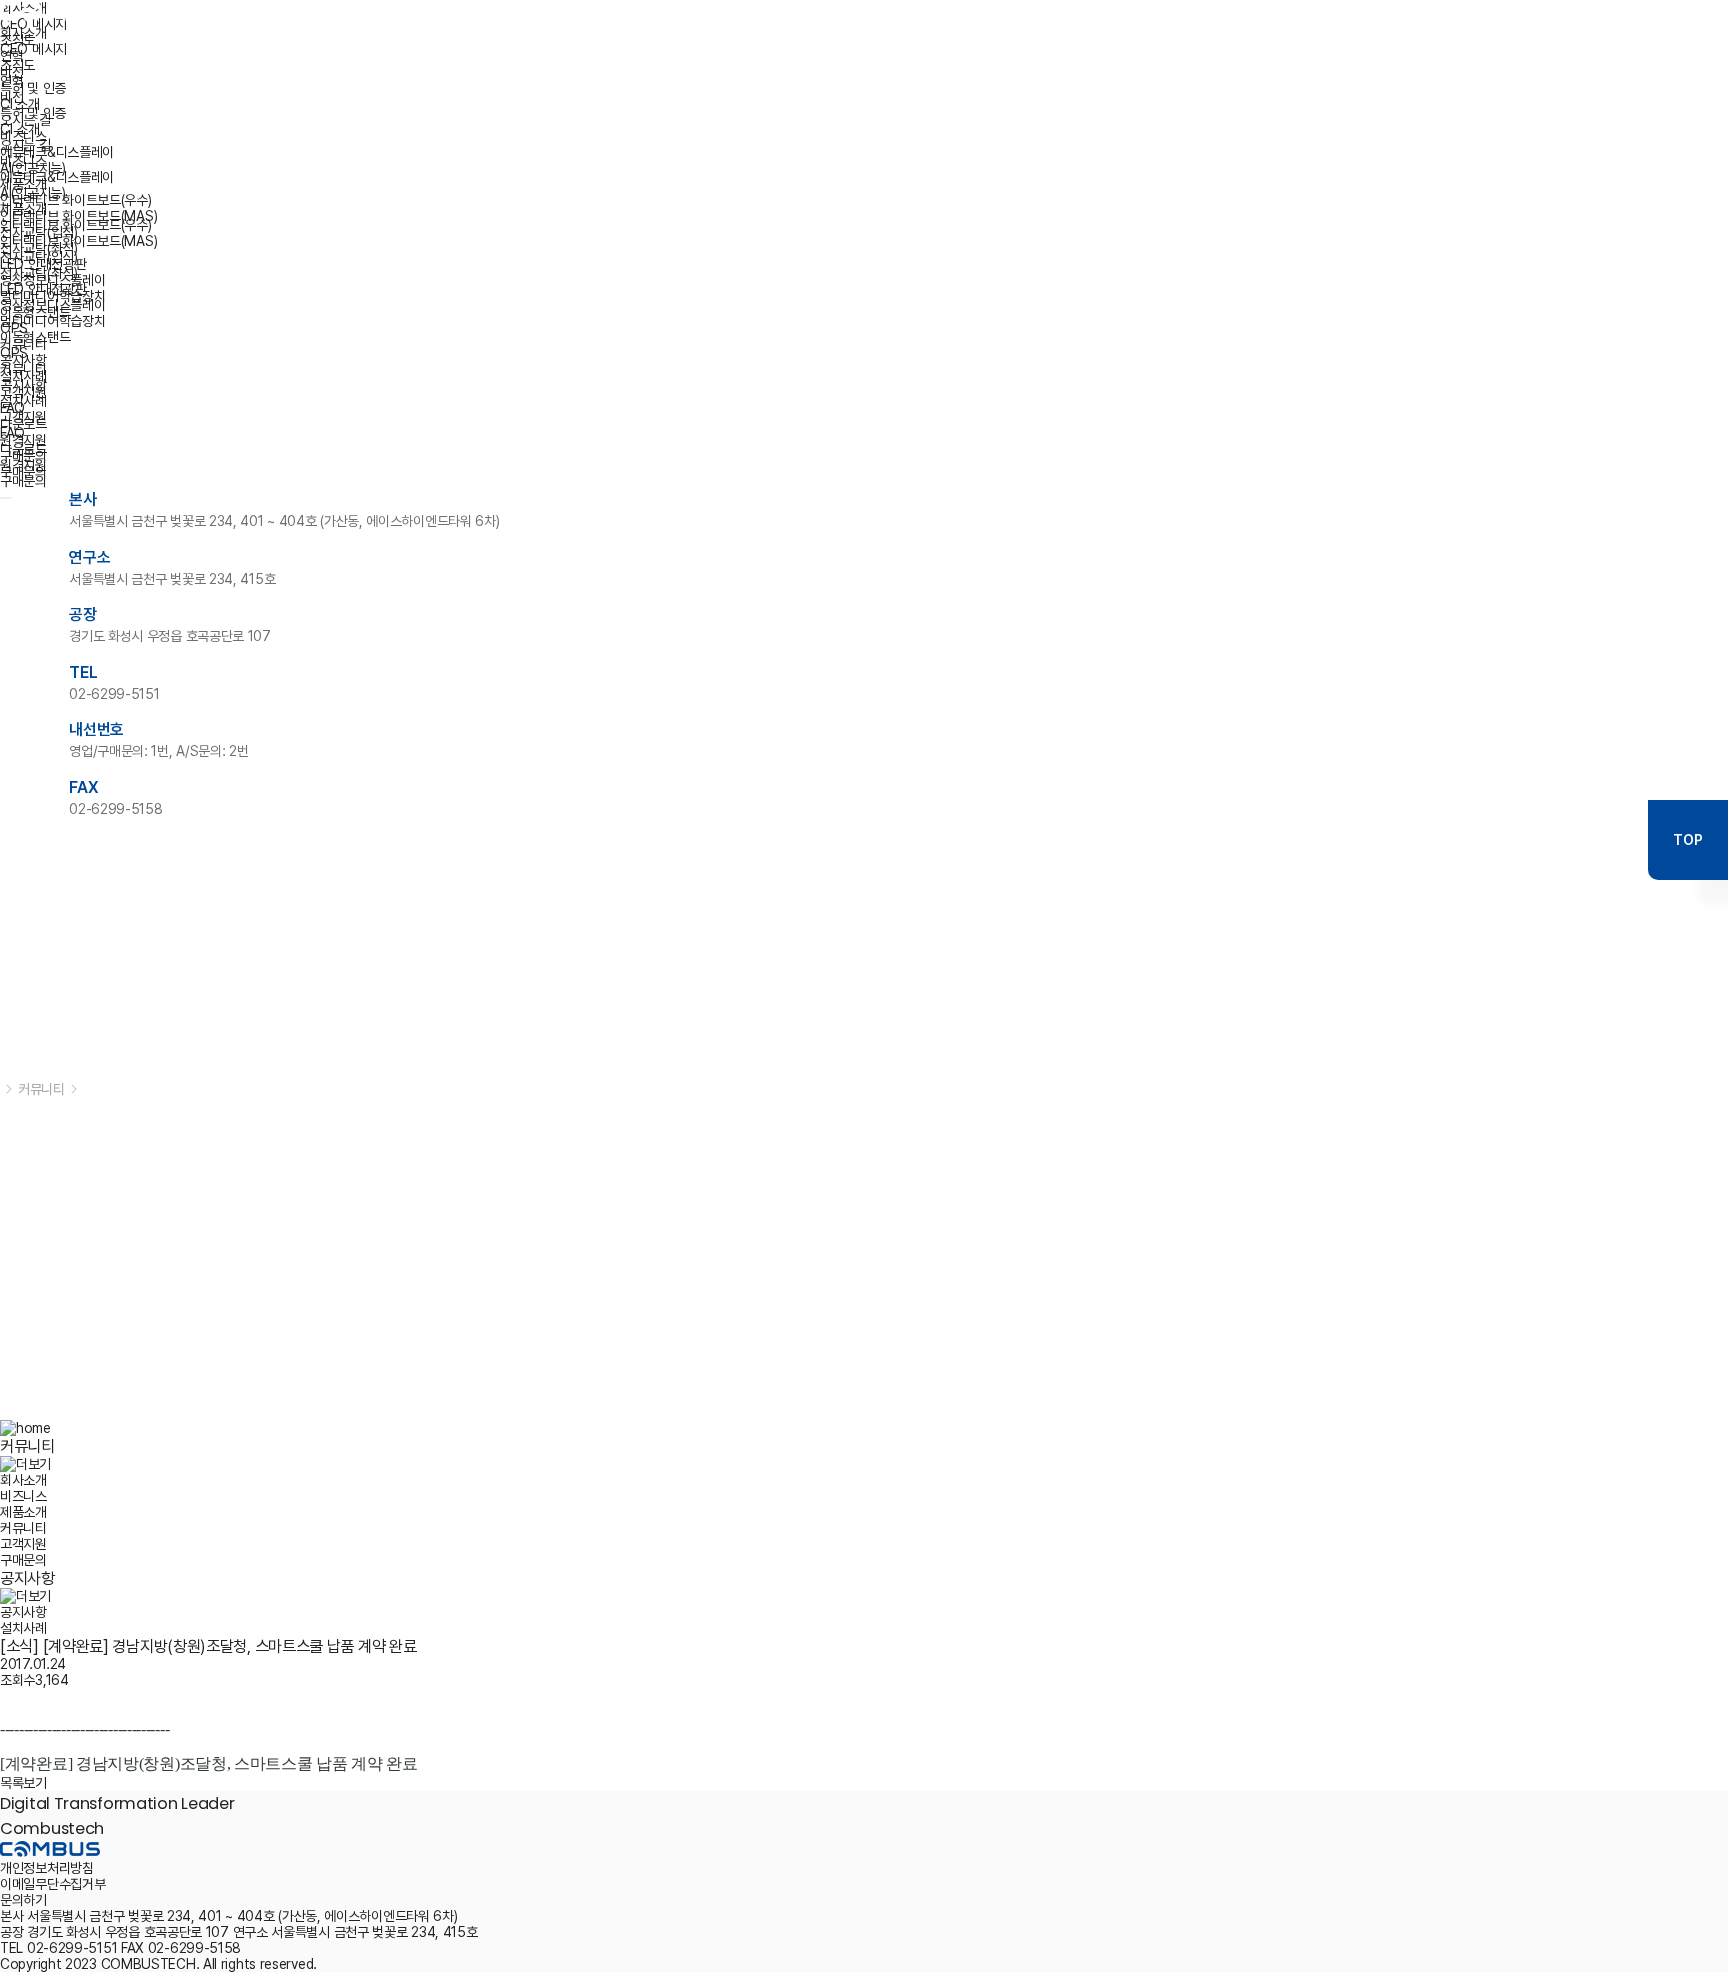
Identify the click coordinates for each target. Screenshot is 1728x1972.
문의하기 (23, 1900)
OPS (14, 353)
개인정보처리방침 (47, 1868)
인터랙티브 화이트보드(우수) (76, 225)
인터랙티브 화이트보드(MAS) (78, 241)
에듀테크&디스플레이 (57, 177)
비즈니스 (23, 161)
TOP (1687, 840)
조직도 (17, 65)
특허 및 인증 (33, 113)
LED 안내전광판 (43, 289)
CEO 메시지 (33, 49)
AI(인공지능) (33, 193)
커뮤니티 (23, 369)
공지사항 (23, 385)
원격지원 (23, 465)
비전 (11, 97)
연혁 (11, 81)
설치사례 (23, 401)
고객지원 (23, 417)
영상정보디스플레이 (52, 305)
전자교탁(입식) (39, 257)
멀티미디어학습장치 (52, 321)
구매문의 (23, 481)
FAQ (12, 433)
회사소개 (23, 33)
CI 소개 (20, 129)
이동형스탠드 (35, 337)
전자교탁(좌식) (39, 273)
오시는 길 (25, 145)
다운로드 (23, 449)
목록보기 (23, 1783)
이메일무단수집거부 (52, 1884)
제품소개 (23, 209)
